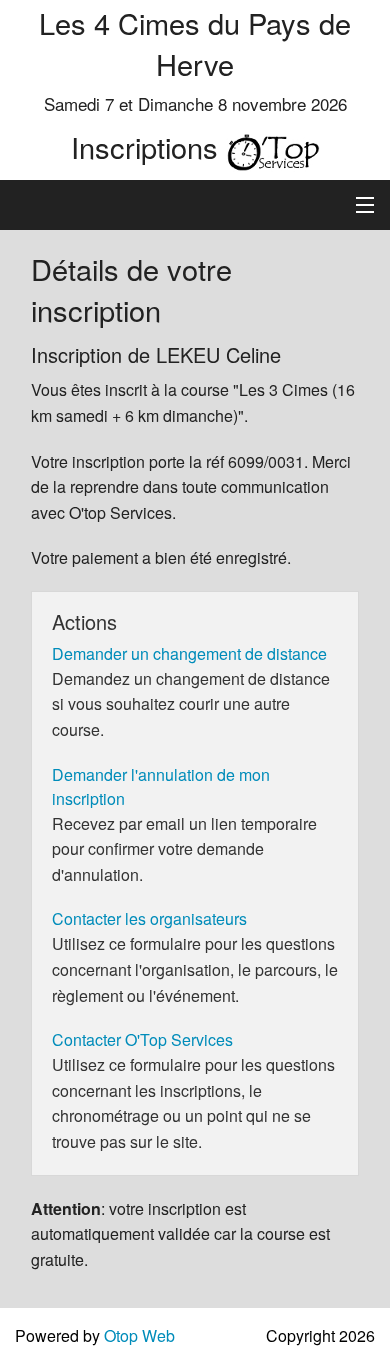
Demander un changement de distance (189, 653)
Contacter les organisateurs (149, 918)
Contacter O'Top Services (142, 1039)
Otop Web (139, 1335)
